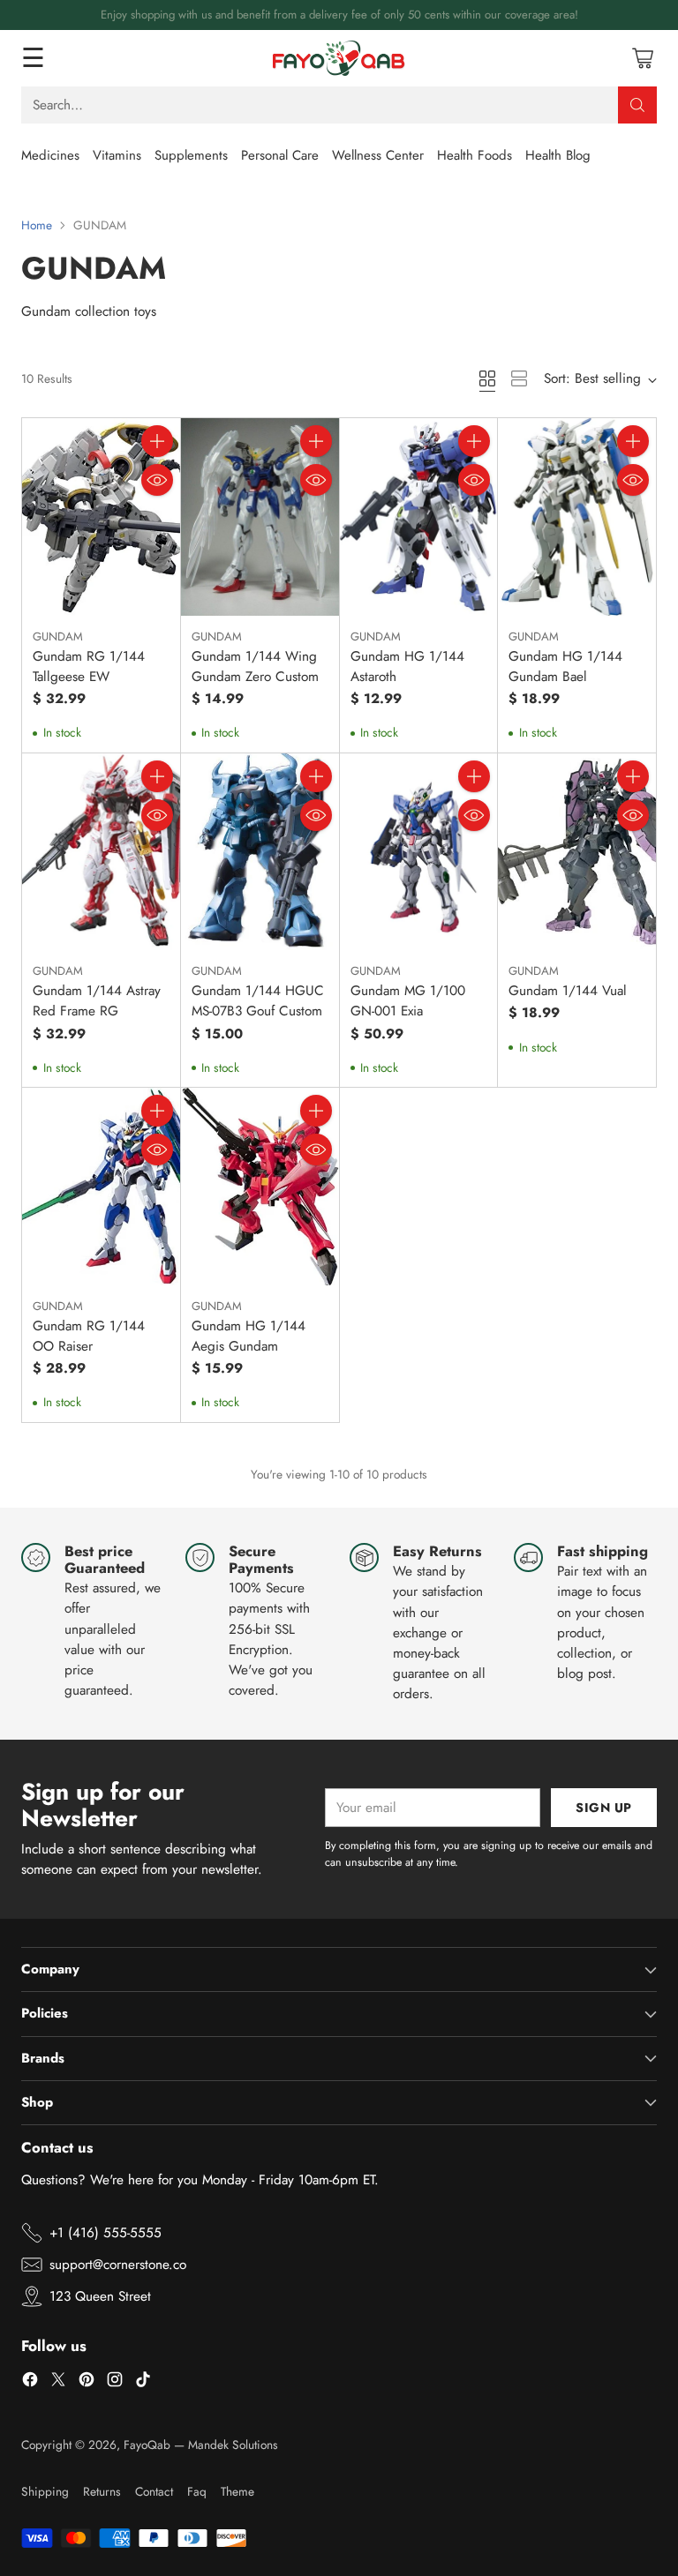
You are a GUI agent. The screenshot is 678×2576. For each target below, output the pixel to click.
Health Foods (475, 155)
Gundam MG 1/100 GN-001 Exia (408, 1001)
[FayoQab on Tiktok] (143, 2382)
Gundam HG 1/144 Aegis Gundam (249, 1336)
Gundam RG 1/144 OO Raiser (89, 1336)
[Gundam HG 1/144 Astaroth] (419, 517)
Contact (154, 2491)
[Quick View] (157, 480)
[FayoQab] (339, 58)
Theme (237, 2491)
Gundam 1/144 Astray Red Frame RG (97, 1001)
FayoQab (147, 2445)
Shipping (45, 2491)
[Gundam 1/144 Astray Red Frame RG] (101, 852)
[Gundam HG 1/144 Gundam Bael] (577, 517)
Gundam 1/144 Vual (568, 991)
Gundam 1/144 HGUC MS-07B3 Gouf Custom (258, 1001)
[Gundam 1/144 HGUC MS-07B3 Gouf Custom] (260, 852)
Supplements (191, 155)
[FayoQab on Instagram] (115, 2382)
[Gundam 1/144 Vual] (577, 852)
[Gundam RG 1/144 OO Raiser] (101, 1186)
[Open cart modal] (642, 58)
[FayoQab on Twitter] (58, 2382)
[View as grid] (487, 378)
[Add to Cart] (157, 441)
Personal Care (280, 155)
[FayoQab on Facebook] (30, 2382)
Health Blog (558, 155)
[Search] (637, 105)
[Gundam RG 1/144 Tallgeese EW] (101, 517)
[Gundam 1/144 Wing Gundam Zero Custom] (260, 517)
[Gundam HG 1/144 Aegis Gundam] (260, 1186)
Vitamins (117, 155)
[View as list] (519, 378)
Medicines (50, 155)
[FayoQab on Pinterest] (87, 2382)
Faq (197, 2491)
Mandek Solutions (233, 2445)
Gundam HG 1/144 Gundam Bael (565, 666)
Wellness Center (378, 155)
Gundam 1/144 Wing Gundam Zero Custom (255, 666)
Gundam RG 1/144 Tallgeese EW (89, 666)
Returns (102, 2491)
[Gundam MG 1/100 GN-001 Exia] (419, 852)
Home (37, 225)
